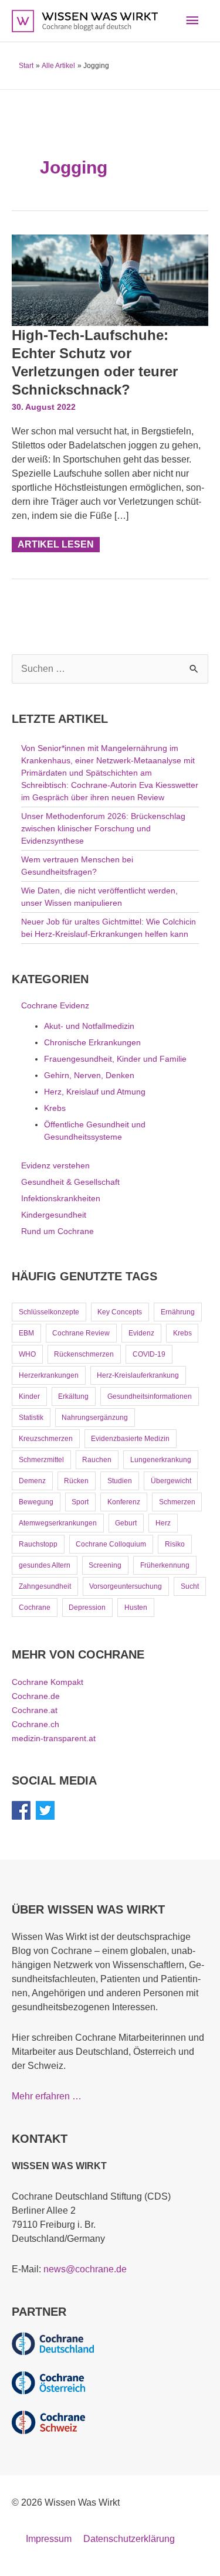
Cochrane (35, 1608)
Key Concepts (120, 1312)
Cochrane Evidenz (55, 1005)
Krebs (55, 1108)
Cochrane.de (36, 1696)
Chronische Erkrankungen (92, 1042)
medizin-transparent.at (54, 1738)
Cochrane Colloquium (111, 1544)
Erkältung (73, 1396)
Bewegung (36, 1502)
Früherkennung (165, 1565)
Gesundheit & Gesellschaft (70, 1182)
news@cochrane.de (85, 2269)
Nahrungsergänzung (95, 1418)
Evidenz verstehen (55, 1165)
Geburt (126, 1523)
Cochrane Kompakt (48, 1682)
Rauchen (97, 1460)
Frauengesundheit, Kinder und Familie (115, 1059)
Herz (163, 1523)
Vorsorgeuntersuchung (126, 1586)
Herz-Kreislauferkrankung (138, 1375)
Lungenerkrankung (161, 1460)
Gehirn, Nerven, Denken (89, 1075)
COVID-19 (149, 1354)
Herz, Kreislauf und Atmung (95, 1092)
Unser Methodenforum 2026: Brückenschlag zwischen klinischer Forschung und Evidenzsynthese (103, 828)
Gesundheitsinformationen (150, 1396)
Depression (87, 1608)
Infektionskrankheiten (61, 1198)
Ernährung (178, 1312)
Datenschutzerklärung (129, 2539)
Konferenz (124, 1502)
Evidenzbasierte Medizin (130, 1439)
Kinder (29, 1396)
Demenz (32, 1481)
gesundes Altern (45, 1565)
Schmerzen (177, 1502)
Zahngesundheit (45, 1586)
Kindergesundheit (54, 1215)
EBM (26, 1333)
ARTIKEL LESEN (55, 543)
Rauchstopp (38, 1544)
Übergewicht (171, 1481)
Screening (105, 1565)
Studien (120, 1481)
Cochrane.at (35, 1710)
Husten (136, 1608)
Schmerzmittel (41, 1460)
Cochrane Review (81, 1333)
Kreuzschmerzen (46, 1439)
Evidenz (141, 1333)
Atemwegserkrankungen (58, 1523)
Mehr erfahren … (47, 2096)
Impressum (49, 2539)
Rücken (76, 1481)
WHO (27, 1354)
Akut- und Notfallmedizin (89, 1026)
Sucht (190, 1586)
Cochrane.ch (35, 1724)
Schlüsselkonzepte (49, 1312)
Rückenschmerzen (84, 1354)
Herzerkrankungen (49, 1375)
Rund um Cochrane (57, 1231)
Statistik (31, 1418)
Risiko (175, 1544)
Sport (80, 1502)
